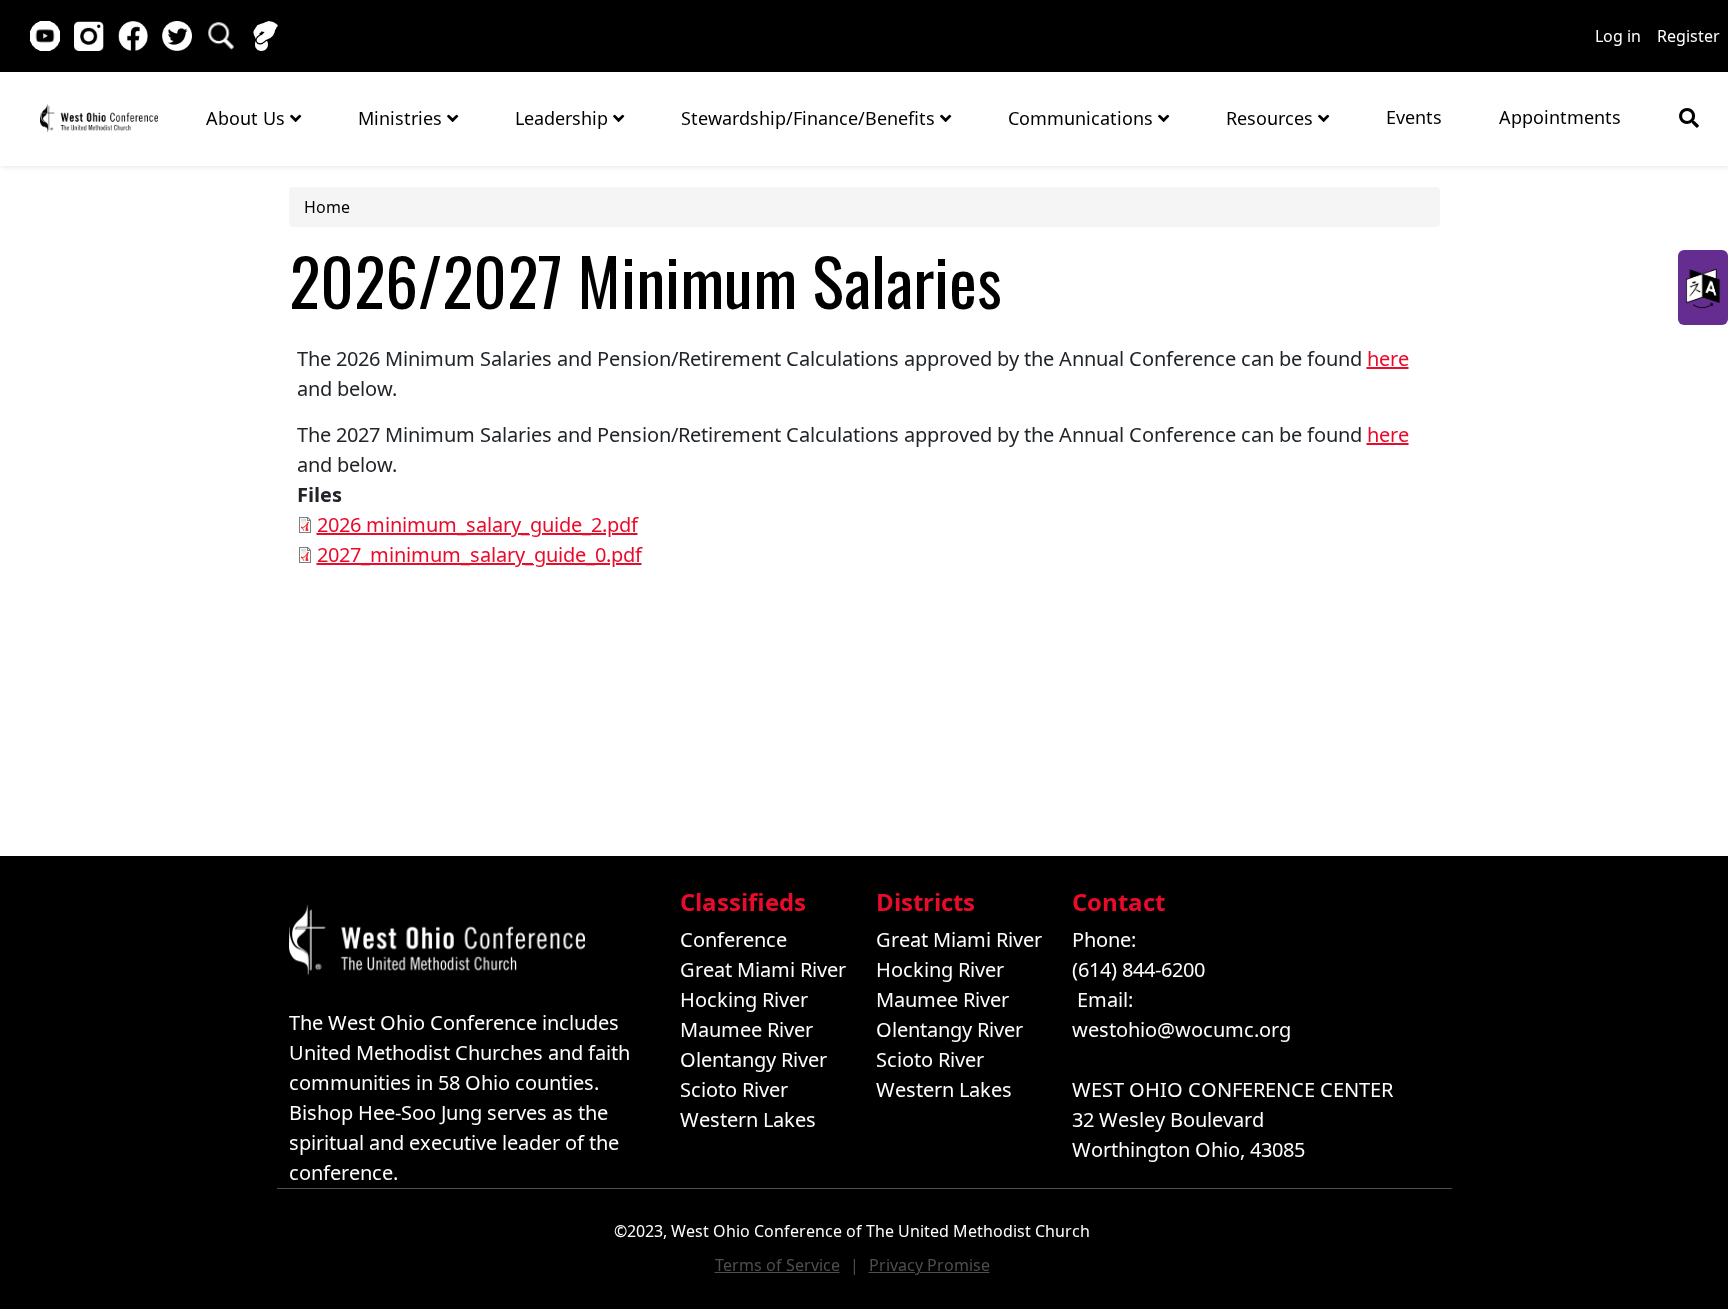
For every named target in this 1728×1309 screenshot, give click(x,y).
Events (1414, 117)
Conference (733, 939)
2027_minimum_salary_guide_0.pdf (479, 554)
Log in (1618, 36)
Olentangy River (753, 1059)
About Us (248, 118)
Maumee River (746, 1029)
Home (98, 117)
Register (1688, 36)
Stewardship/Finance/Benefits (810, 118)
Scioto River (734, 1089)
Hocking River (744, 999)
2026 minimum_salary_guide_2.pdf (477, 524)
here (1388, 358)
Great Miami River (763, 969)
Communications (1083, 118)
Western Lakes (748, 1119)
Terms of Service (777, 1265)
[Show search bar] (1689, 118)
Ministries (402, 118)
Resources (1272, 118)
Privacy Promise (929, 1265)
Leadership (564, 118)
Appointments (1560, 117)
